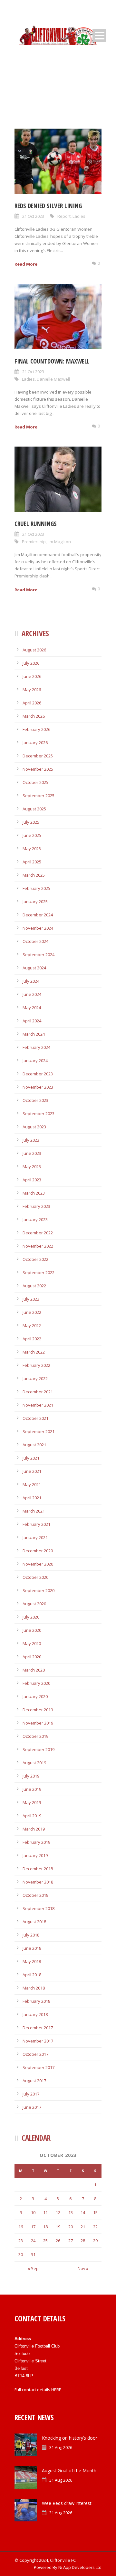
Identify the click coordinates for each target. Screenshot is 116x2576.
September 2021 (39, 1431)
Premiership (34, 542)
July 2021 (31, 1458)
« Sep (33, 2268)
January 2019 (35, 1855)
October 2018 (35, 1895)
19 (58, 2227)
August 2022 (34, 1286)
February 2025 (36, 888)
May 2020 (32, 1643)
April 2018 (32, 1975)
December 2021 (38, 1392)
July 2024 (31, 981)
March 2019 (34, 1829)
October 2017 (35, 2054)
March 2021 (34, 1511)
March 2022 (34, 1352)
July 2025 (31, 822)
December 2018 (38, 1869)
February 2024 (36, 1047)
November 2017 (38, 2041)
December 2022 (38, 1233)
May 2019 (32, 1802)
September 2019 (39, 1749)
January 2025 (35, 902)
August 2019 (34, 1763)
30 (21, 2254)
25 (45, 2241)
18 (45, 2227)
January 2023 (35, 1219)
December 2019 (38, 1710)
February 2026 (36, 729)
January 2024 (35, 1061)
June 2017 (32, 2107)
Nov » (83, 2268)
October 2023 (35, 1100)
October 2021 (35, 1418)
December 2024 (38, 915)
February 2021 (36, 1524)
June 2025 (32, 835)
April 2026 (32, 703)
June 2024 (32, 994)
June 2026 (32, 676)
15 (95, 2212)
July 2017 (31, 2094)
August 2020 (34, 1604)
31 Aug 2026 (61, 2447)
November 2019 (38, 1723)
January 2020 (35, 1696)
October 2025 (35, 782)
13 (71, 2212)
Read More (26, 264)
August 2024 (34, 968)
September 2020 (39, 1590)
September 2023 (39, 1114)
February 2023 (36, 1206)
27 (71, 2241)
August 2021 (34, 1445)
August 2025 (34, 809)
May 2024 (32, 1008)
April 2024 (32, 1021)
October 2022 (35, 1259)
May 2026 (32, 690)
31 (33, 2254)
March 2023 (34, 1193)
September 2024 (39, 955)
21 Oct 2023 (33, 216)
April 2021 (32, 1498)
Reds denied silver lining (48, 206)
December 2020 (38, 1551)
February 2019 (36, 1842)
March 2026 (34, 716)
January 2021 (35, 1537)
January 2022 (35, 1378)
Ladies (79, 216)
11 (45, 2212)
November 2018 (38, 1882)
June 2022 (32, 1312)
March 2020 (34, 1670)
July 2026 (31, 663)
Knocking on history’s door (70, 2438)
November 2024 (38, 928)
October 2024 (35, 941)
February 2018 (36, 2001)
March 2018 (34, 1988)
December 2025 (38, 756)
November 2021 (38, 1405)
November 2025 (38, 769)
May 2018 (32, 1961)
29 (95, 2241)
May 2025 (32, 849)
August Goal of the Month (69, 2470)
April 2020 (32, 1657)
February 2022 (36, 1365)
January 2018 (35, 2014)
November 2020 (38, 1564)
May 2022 (32, 1325)
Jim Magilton (59, 542)
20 (71, 2227)
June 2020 (32, 1630)
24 (33, 2241)
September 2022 (39, 1272)
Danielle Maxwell (53, 379)
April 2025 (32, 862)
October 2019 (35, 1736)
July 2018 (31, 1935)
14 (83, 2212)
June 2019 (32, 1789)
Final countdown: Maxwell (52, 361)
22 (95, 2227)
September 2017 (39, 2067)
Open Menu (99, 35)
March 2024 (34, 1034)
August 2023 (34, 1127)
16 (21, 2227)
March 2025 (34, 875)
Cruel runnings (36, 524)
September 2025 (39, 796)
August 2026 (34, 650)
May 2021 (32, 1484)
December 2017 (38, 2028)
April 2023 (32, 1180)
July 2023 (31, 1140)
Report (64, 216)
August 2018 (34, 1922)
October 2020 (35, 1577)
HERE (56, 2390)
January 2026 (35, 743)
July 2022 (31, 1299)
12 (58, 2212)
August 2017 (34, 2081)
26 (58, 2241)
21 (83, 2227)
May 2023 (32, 1167)
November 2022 (38, 1246)
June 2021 (32, 1471)
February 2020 (36, 1683)
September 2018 (39, 1908)
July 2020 (31, 1617)
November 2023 (38, 1087)
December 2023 (38, 1074)
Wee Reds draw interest (67, 2503)
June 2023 (32, 1153)
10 (33, 2212)
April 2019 (32, 1816)
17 (33, 2227)
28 (83, 2241)
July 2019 (31, 1776)
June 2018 (32, 1948)
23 (21, 2241)
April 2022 (32, 1339)
